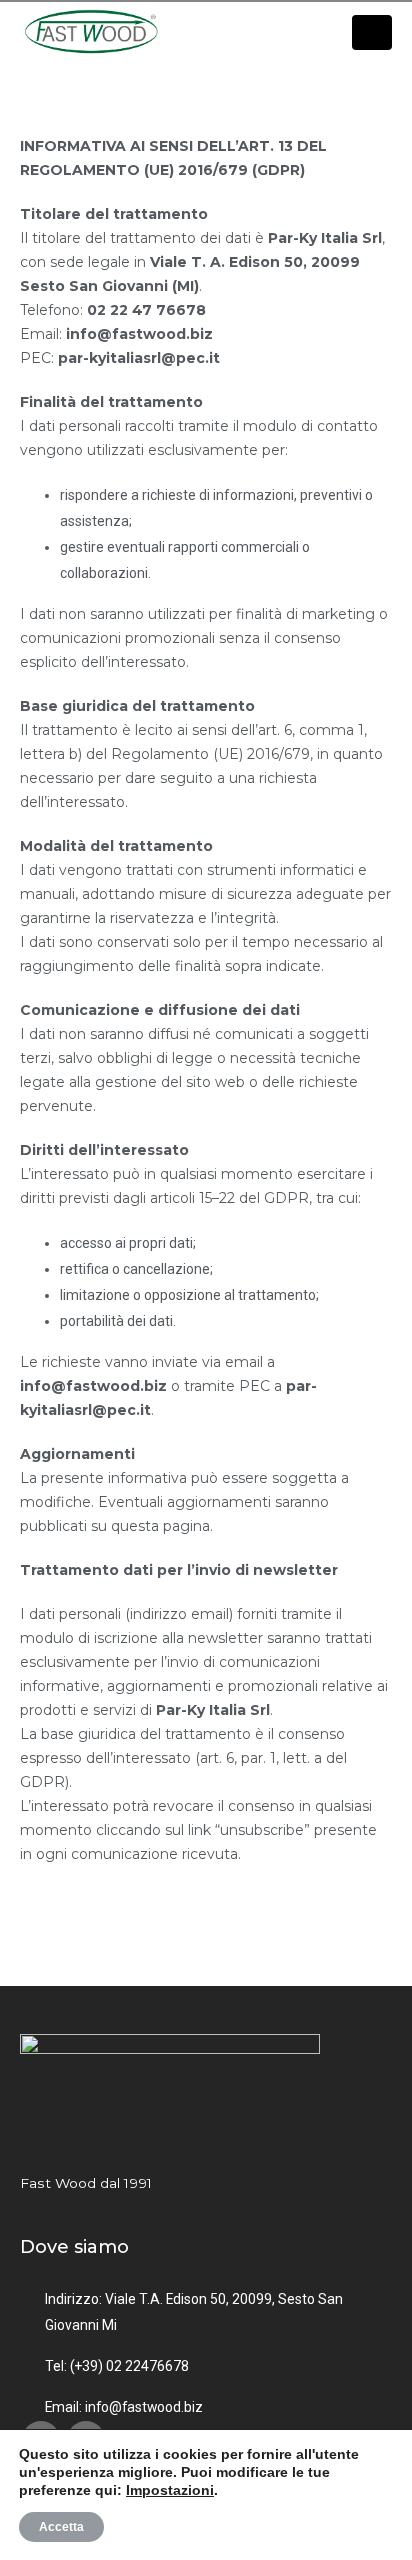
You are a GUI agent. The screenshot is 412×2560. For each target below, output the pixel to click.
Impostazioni (170, 2490)
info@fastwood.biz (144, 2407)
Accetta (61, 2527)
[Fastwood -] (95, 33)
